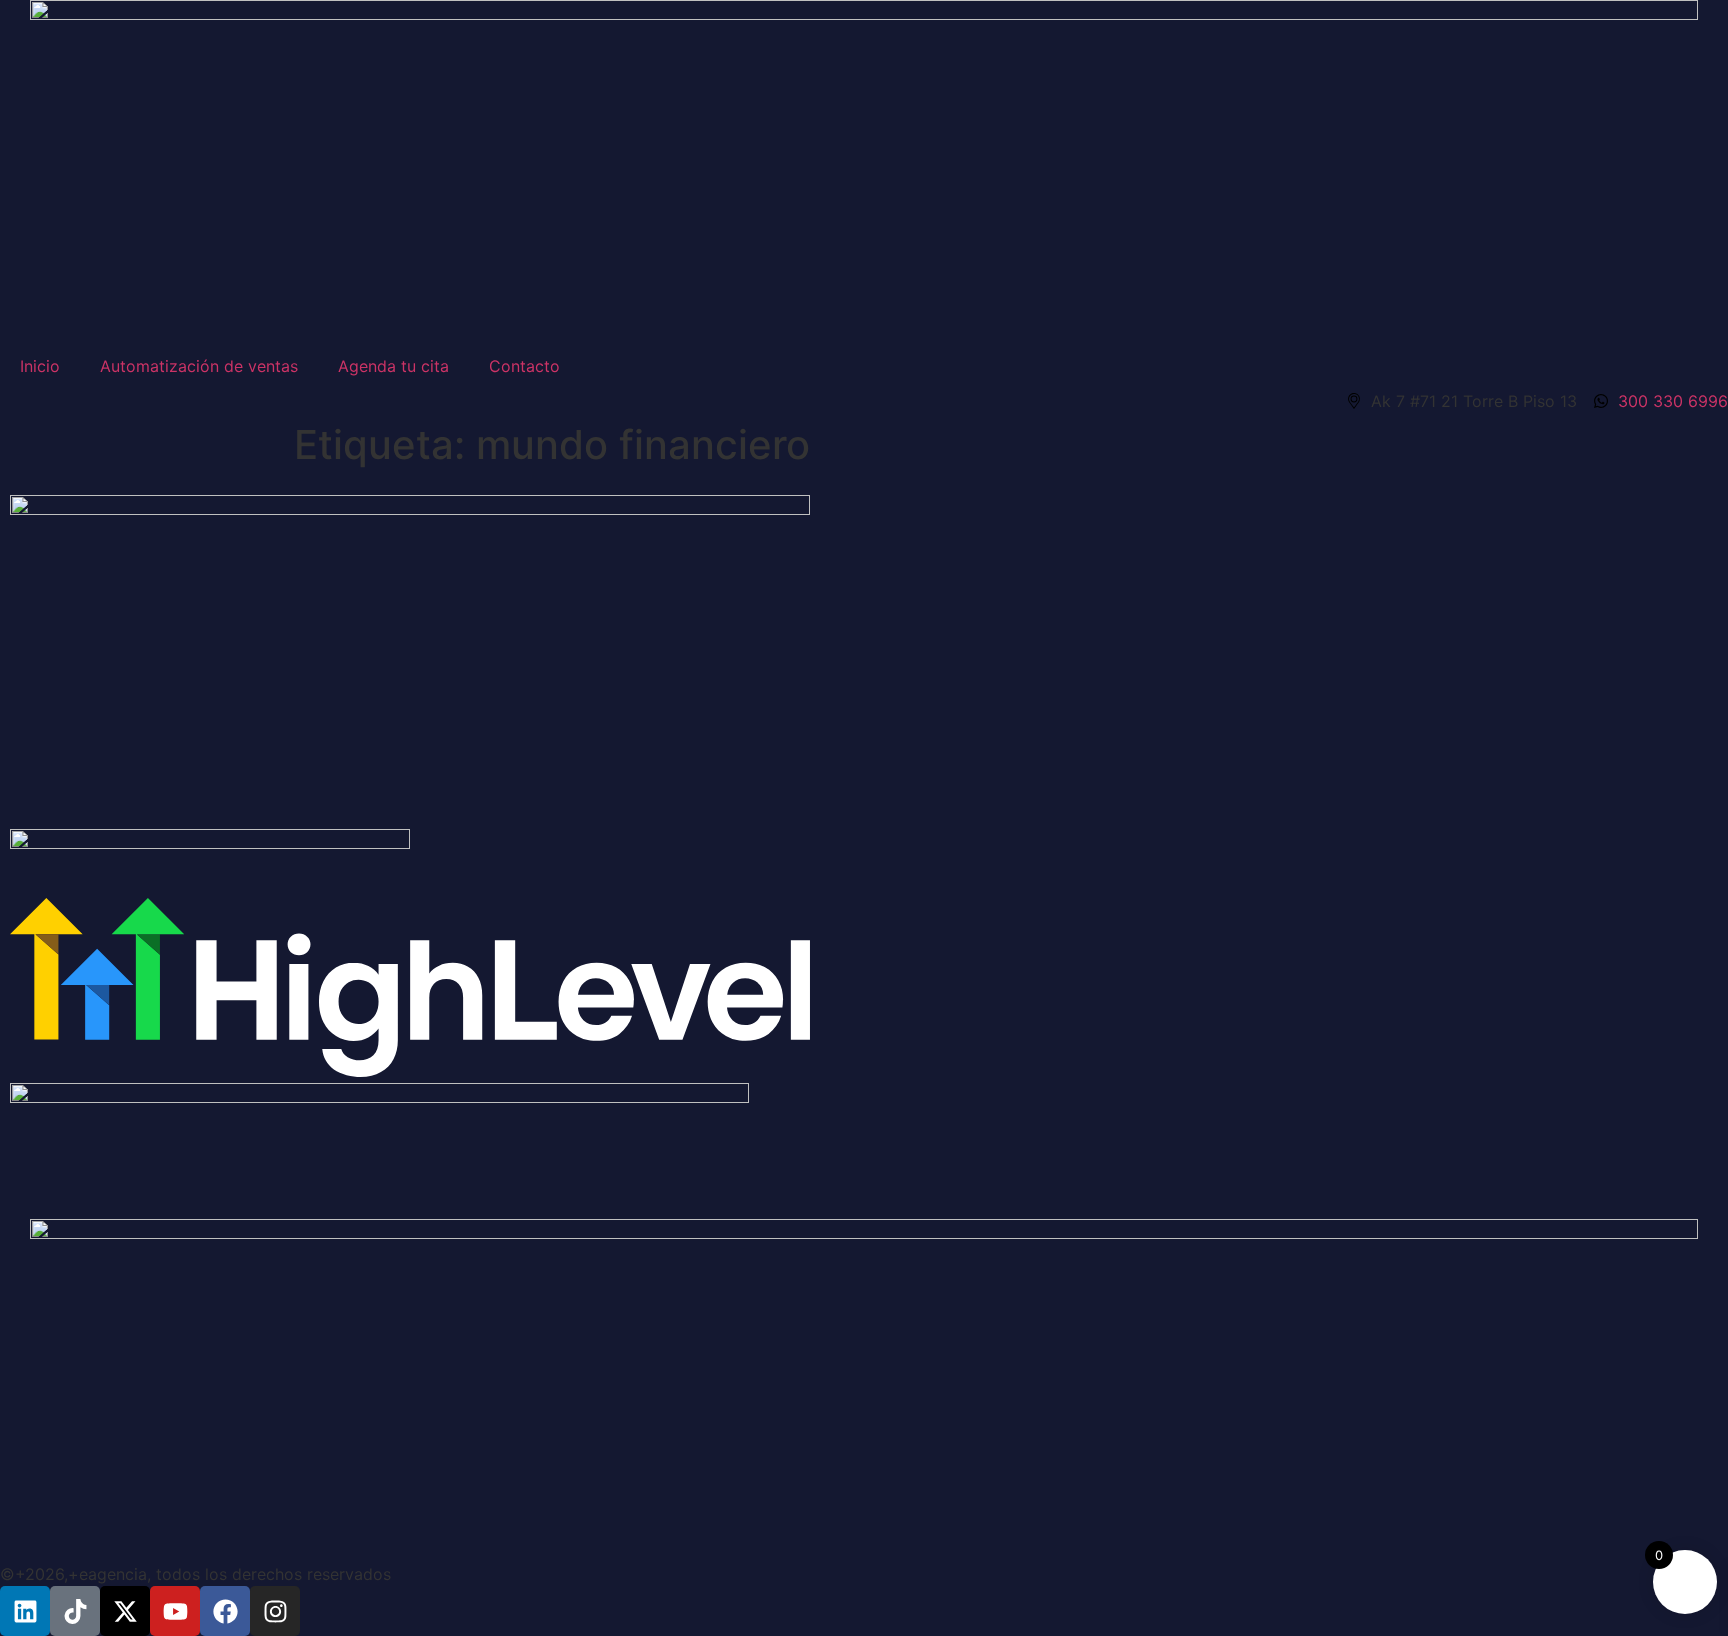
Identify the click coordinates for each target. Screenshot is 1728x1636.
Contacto (524, 366)
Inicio (40, 366)
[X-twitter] (125, 1611)
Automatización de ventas (199, 366)
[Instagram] (275, 1611)
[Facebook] (225, 1611)
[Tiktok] (75, 1611)
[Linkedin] (25, 1611)
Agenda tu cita (393, 366)
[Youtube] (175, 1611)
